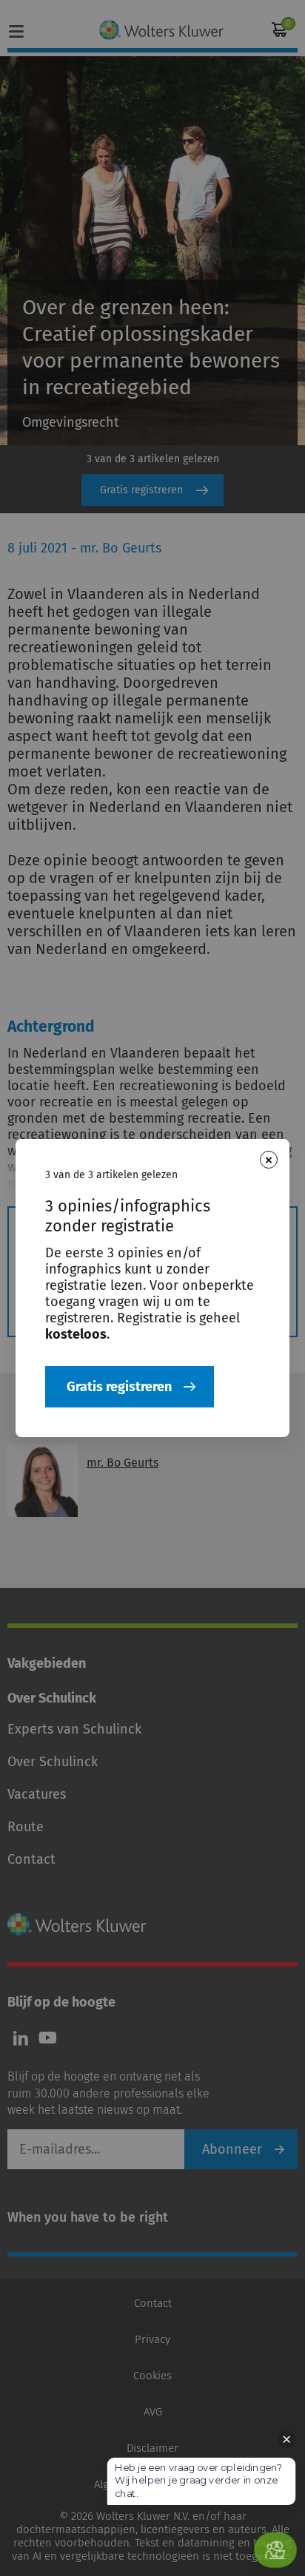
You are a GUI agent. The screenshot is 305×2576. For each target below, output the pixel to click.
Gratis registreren (119, 1387)
